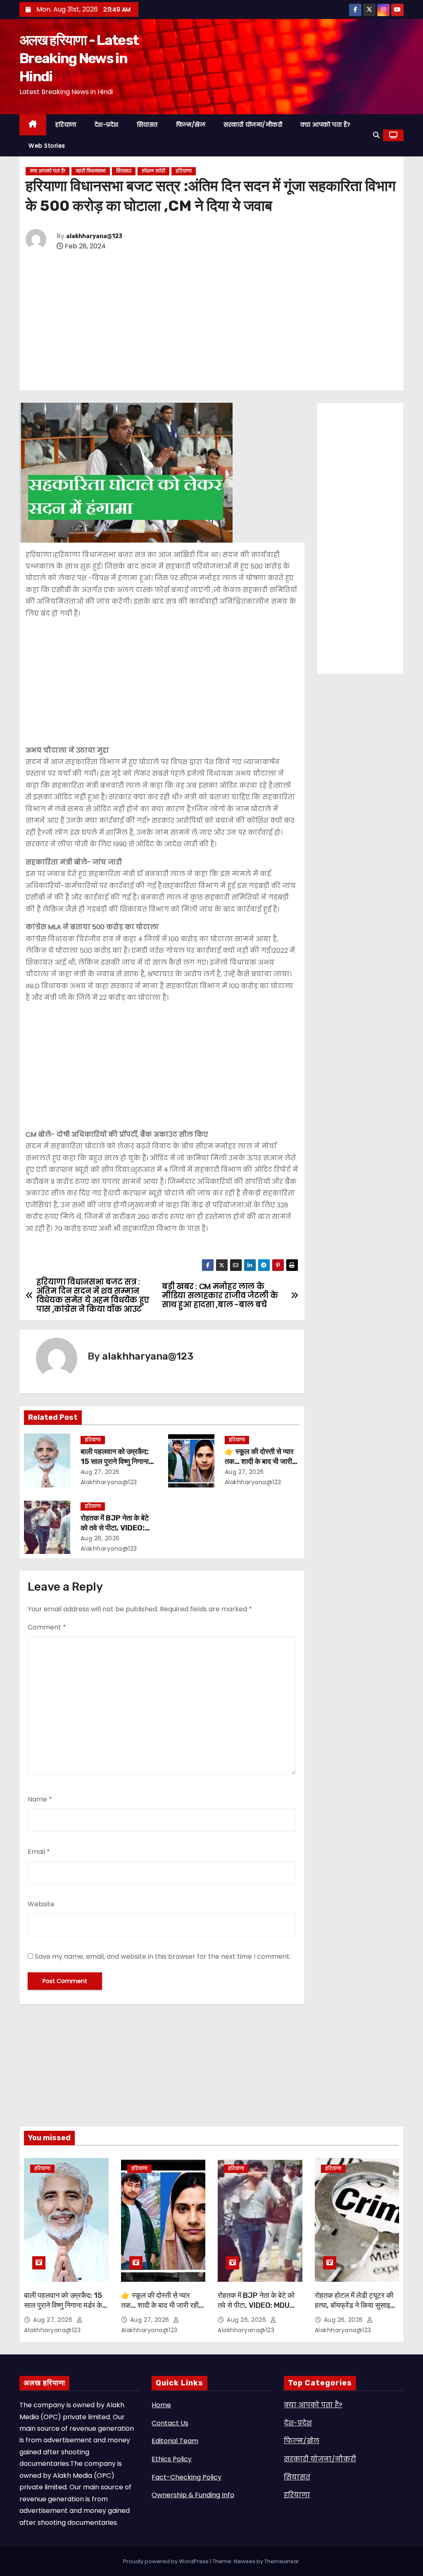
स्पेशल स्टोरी (153, 171)
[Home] (33, 125)
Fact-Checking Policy (187, 2477)
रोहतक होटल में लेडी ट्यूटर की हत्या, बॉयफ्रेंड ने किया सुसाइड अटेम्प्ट (355, 2305)
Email (39, 1852)
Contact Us (170, 2423)
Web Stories (47, 146)
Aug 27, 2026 (100, 1472)
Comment (47, 1627)
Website (41, 1904)
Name (40, 1799)
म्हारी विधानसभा (91, 171)
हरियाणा (66, 125)
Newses (245, 2561)
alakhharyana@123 (94, 236)
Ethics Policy (172, 2459)
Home (161, 2405)
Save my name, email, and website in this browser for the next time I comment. (163, 1956)
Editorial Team (175, 2441)
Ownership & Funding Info (193, 2495)
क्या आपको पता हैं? (326, 125)
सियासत (147, 125)
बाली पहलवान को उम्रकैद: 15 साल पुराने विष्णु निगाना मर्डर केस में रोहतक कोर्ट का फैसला (65, 2305)
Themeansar (282, 2561)
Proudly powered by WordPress (166, 2561)
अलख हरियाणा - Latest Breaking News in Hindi (79, 58)
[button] (376, 135)
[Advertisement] (211, 321)
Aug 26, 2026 (100, 1538)
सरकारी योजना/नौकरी (253, 125)
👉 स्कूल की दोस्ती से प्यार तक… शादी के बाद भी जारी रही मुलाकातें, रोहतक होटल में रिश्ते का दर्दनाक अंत (160, 2310)
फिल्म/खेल (191, 125)
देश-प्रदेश (107, 125)
